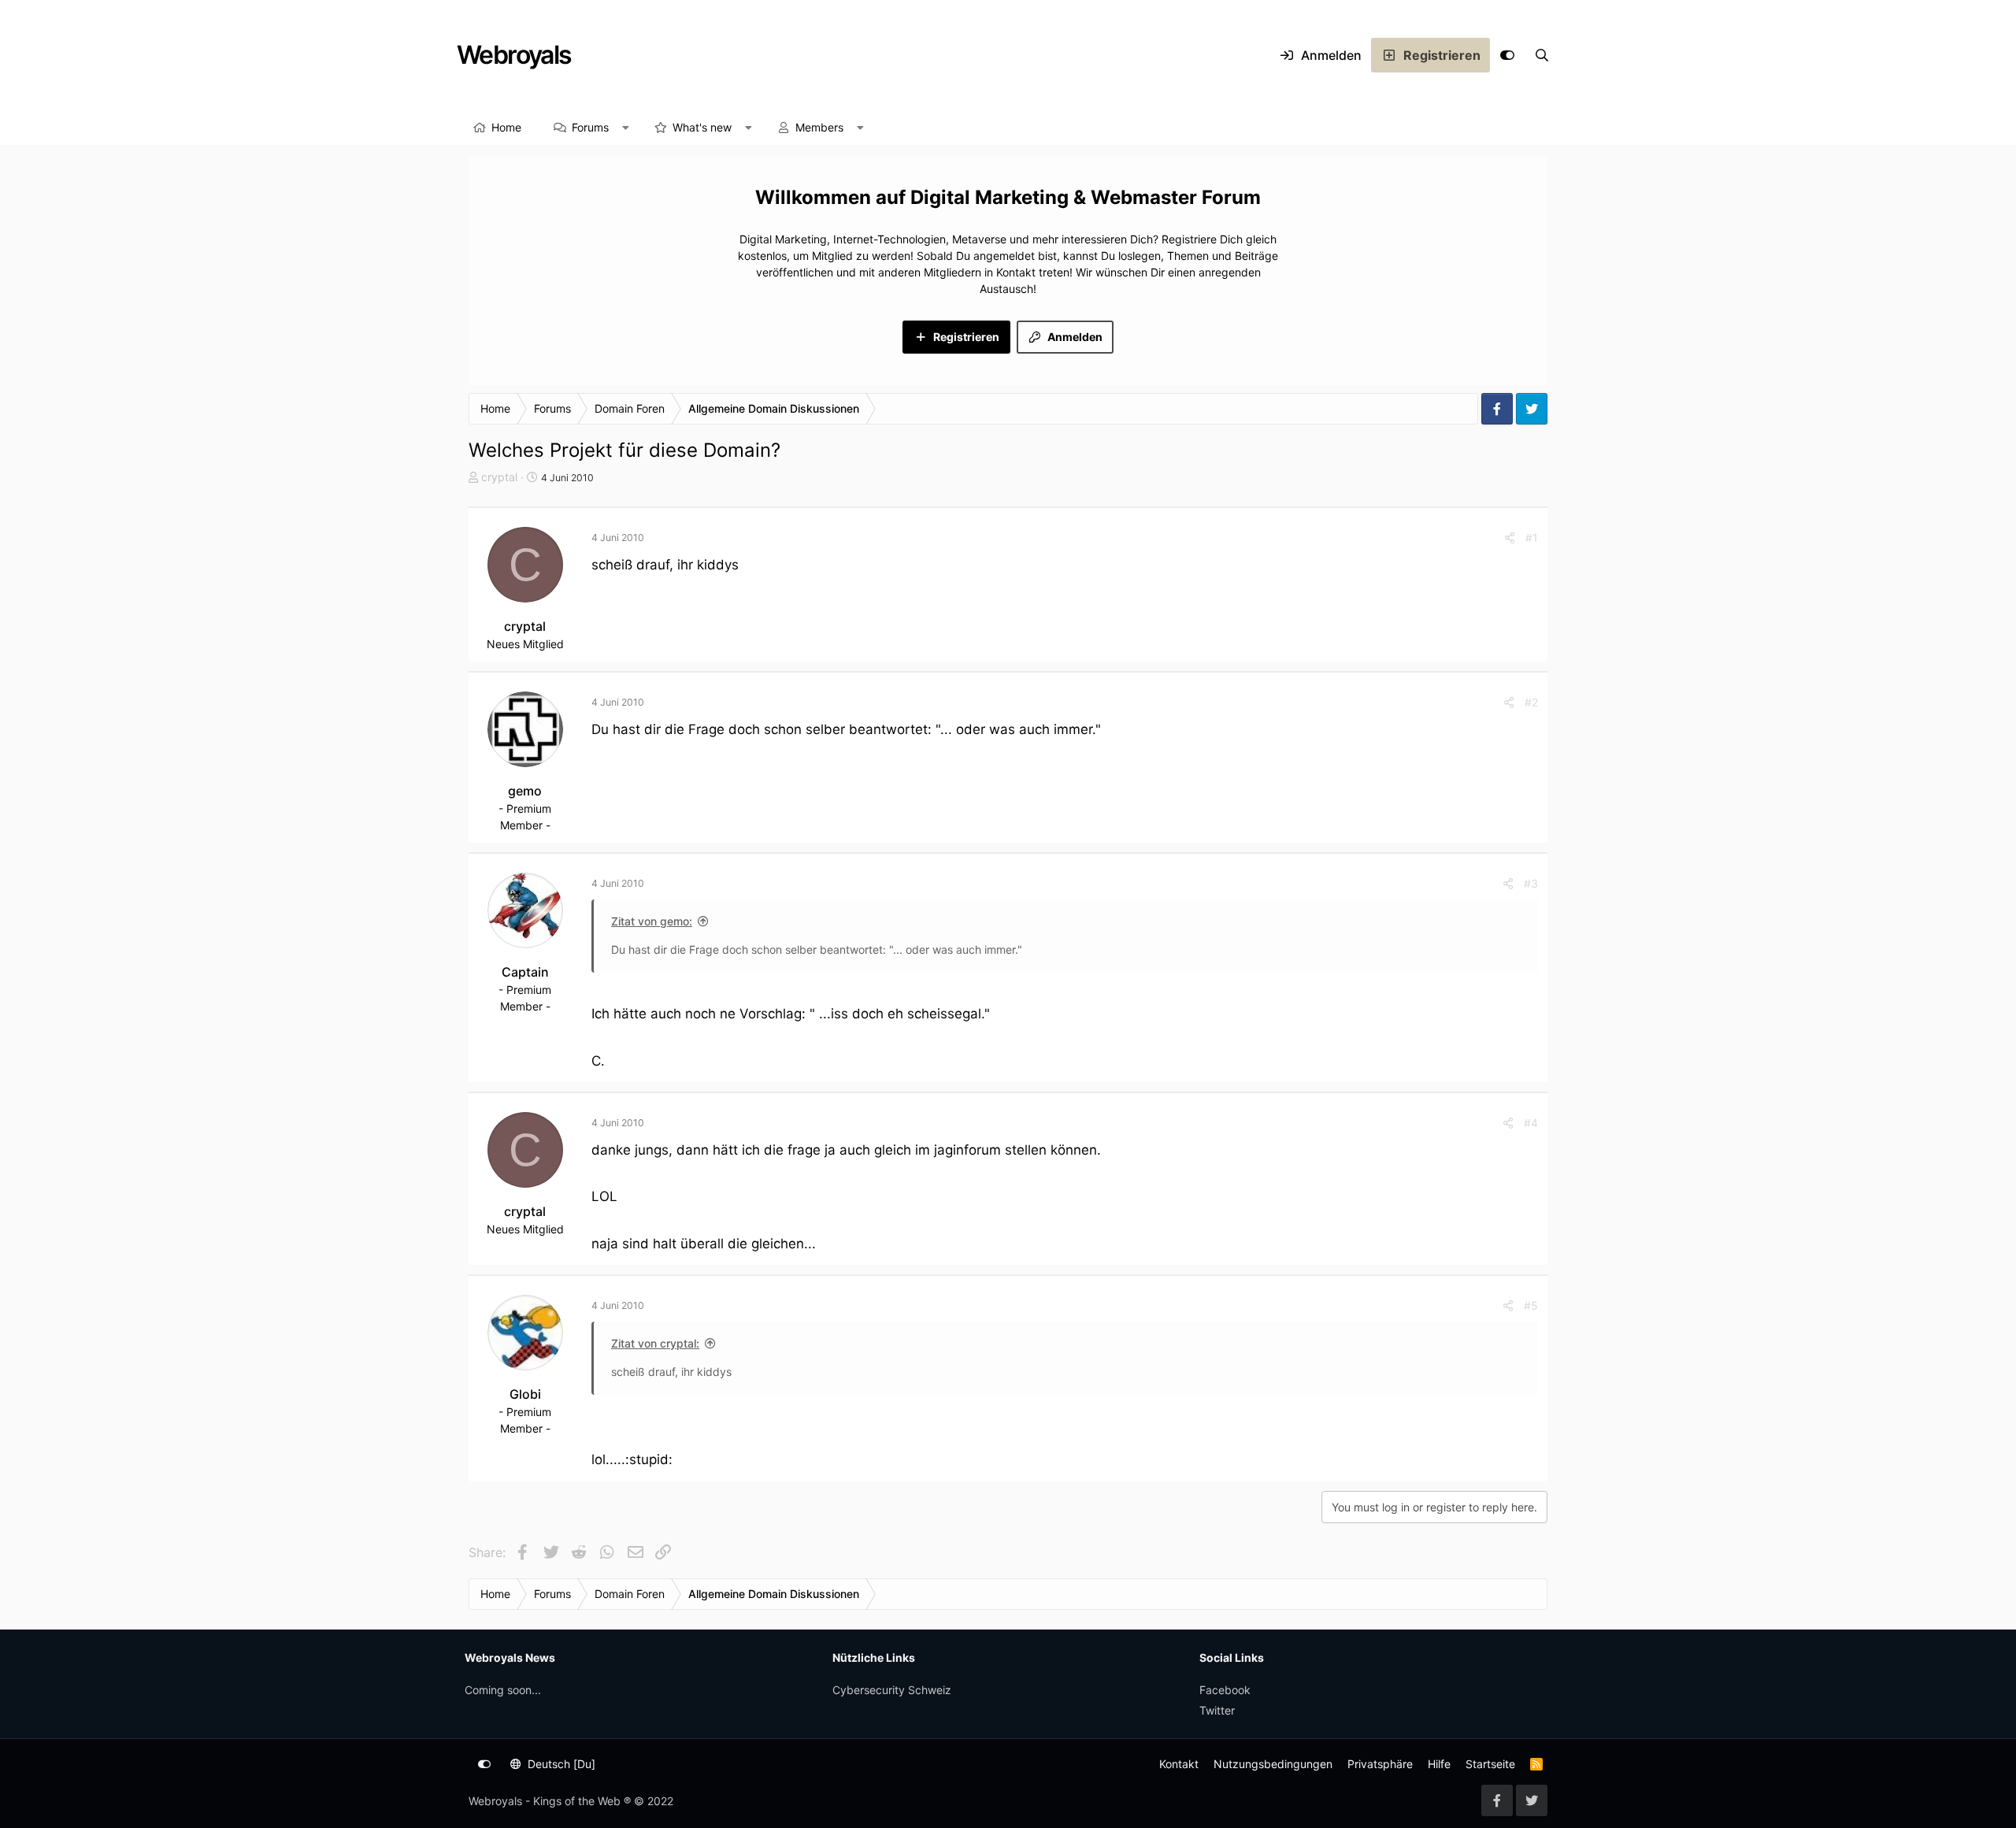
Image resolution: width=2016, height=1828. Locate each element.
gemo (525, 791)
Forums (590, 127)
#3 (1531, 883)
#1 (1532, 538)
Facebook (1225, 1690)
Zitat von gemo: (652, 921)
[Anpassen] (1507, 55)
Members (819, 127)
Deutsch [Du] (560, 1764)
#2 (1531, 702)
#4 (1531, 1123)
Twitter (1217, 1710)
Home (506, 127)
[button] (626, 128)
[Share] (1510, 538)
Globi (525, 1394)
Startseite (1490, 1764)
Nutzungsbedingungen (1273, 1764)
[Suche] (1542, 55)
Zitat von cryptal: (655, 1343)
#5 (1531, 1305)
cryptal (499, 477)
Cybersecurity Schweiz (892, 1690)
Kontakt (1179, 1764)
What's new (702, 127)
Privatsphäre (1380, 1764)
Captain (525, 972)
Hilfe (1439, 1764)
